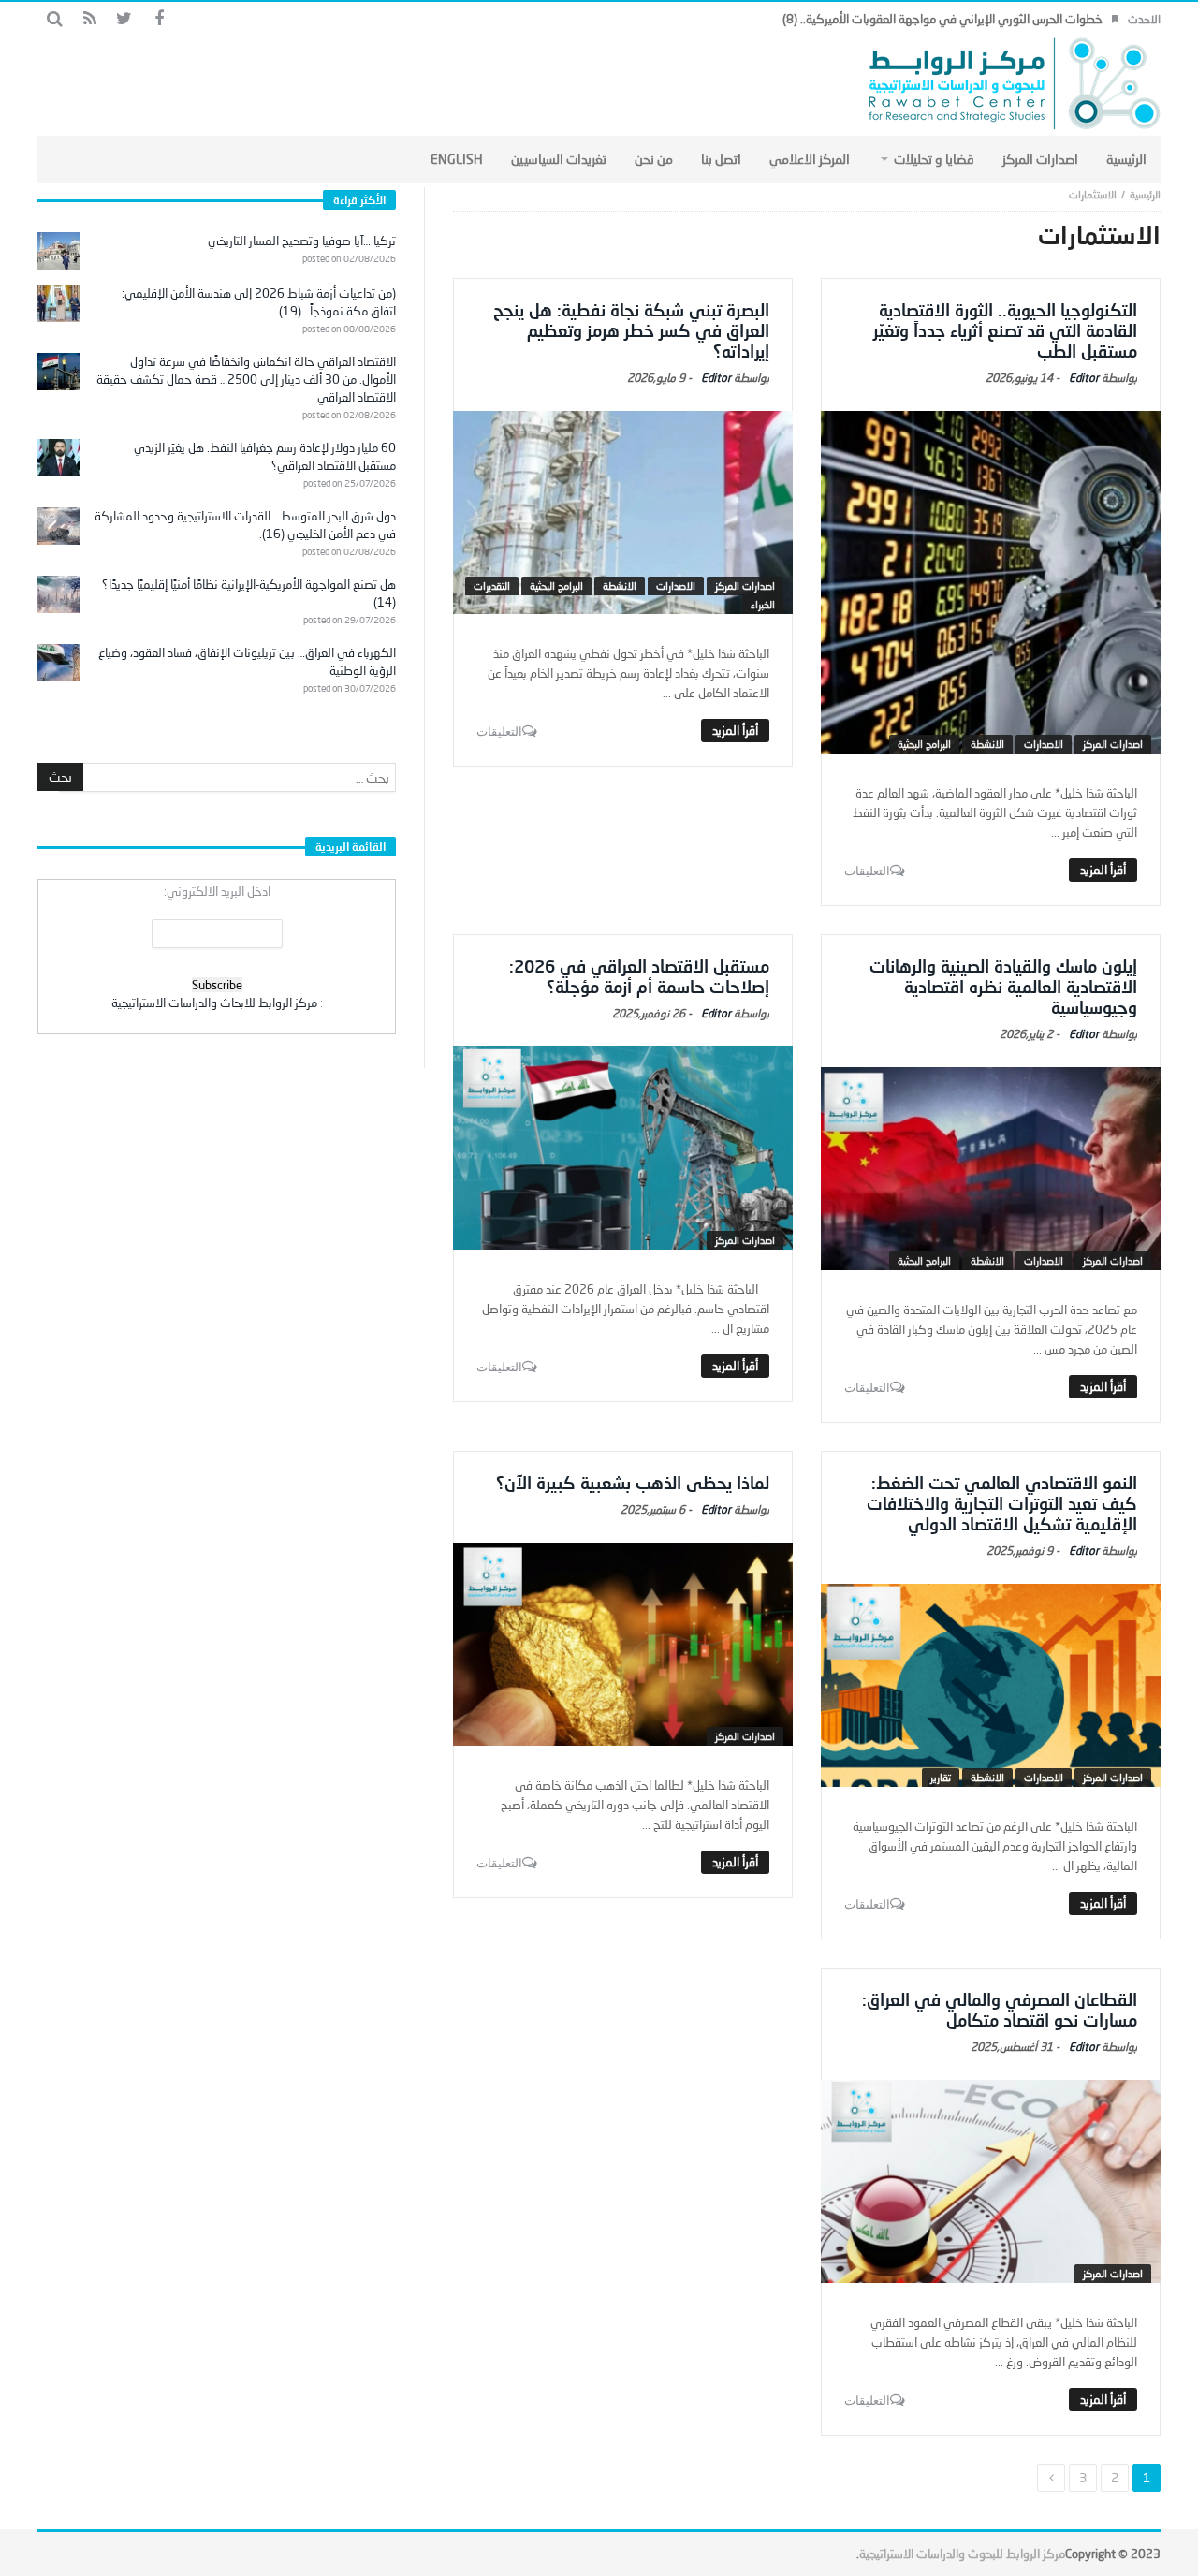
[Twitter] (124, 19)
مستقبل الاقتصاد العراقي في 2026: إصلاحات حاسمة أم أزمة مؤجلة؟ (639, 976)
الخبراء (763, 604)
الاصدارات (1044, 744)
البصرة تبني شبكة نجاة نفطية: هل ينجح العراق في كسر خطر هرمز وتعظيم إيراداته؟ (631, 330)
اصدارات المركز (1113, 744)
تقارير (941, 1777)
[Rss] (89, 19)
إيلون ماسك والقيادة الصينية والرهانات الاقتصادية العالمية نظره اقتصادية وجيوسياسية (1003, 987)
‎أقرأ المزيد (1103, 870)
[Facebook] (159, 19)
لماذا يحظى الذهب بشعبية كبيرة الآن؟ (633, 1483)
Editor (1084, 378)
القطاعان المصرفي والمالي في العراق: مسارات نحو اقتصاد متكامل (1000, 2010)
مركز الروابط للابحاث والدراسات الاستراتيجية (214, 1003)
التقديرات (492, 585)
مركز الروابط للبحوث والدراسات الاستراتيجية (962, 2554)
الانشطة (987, 744)
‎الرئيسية (1145, 194)
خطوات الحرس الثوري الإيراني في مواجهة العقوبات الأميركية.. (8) (942, 19)
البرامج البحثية (924, 744)
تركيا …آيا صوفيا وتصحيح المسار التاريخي (302, 241)
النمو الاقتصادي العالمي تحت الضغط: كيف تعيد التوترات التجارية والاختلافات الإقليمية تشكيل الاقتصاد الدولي (1002, 1503)
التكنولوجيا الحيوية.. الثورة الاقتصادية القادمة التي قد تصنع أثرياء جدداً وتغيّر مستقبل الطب (1005, 330)
